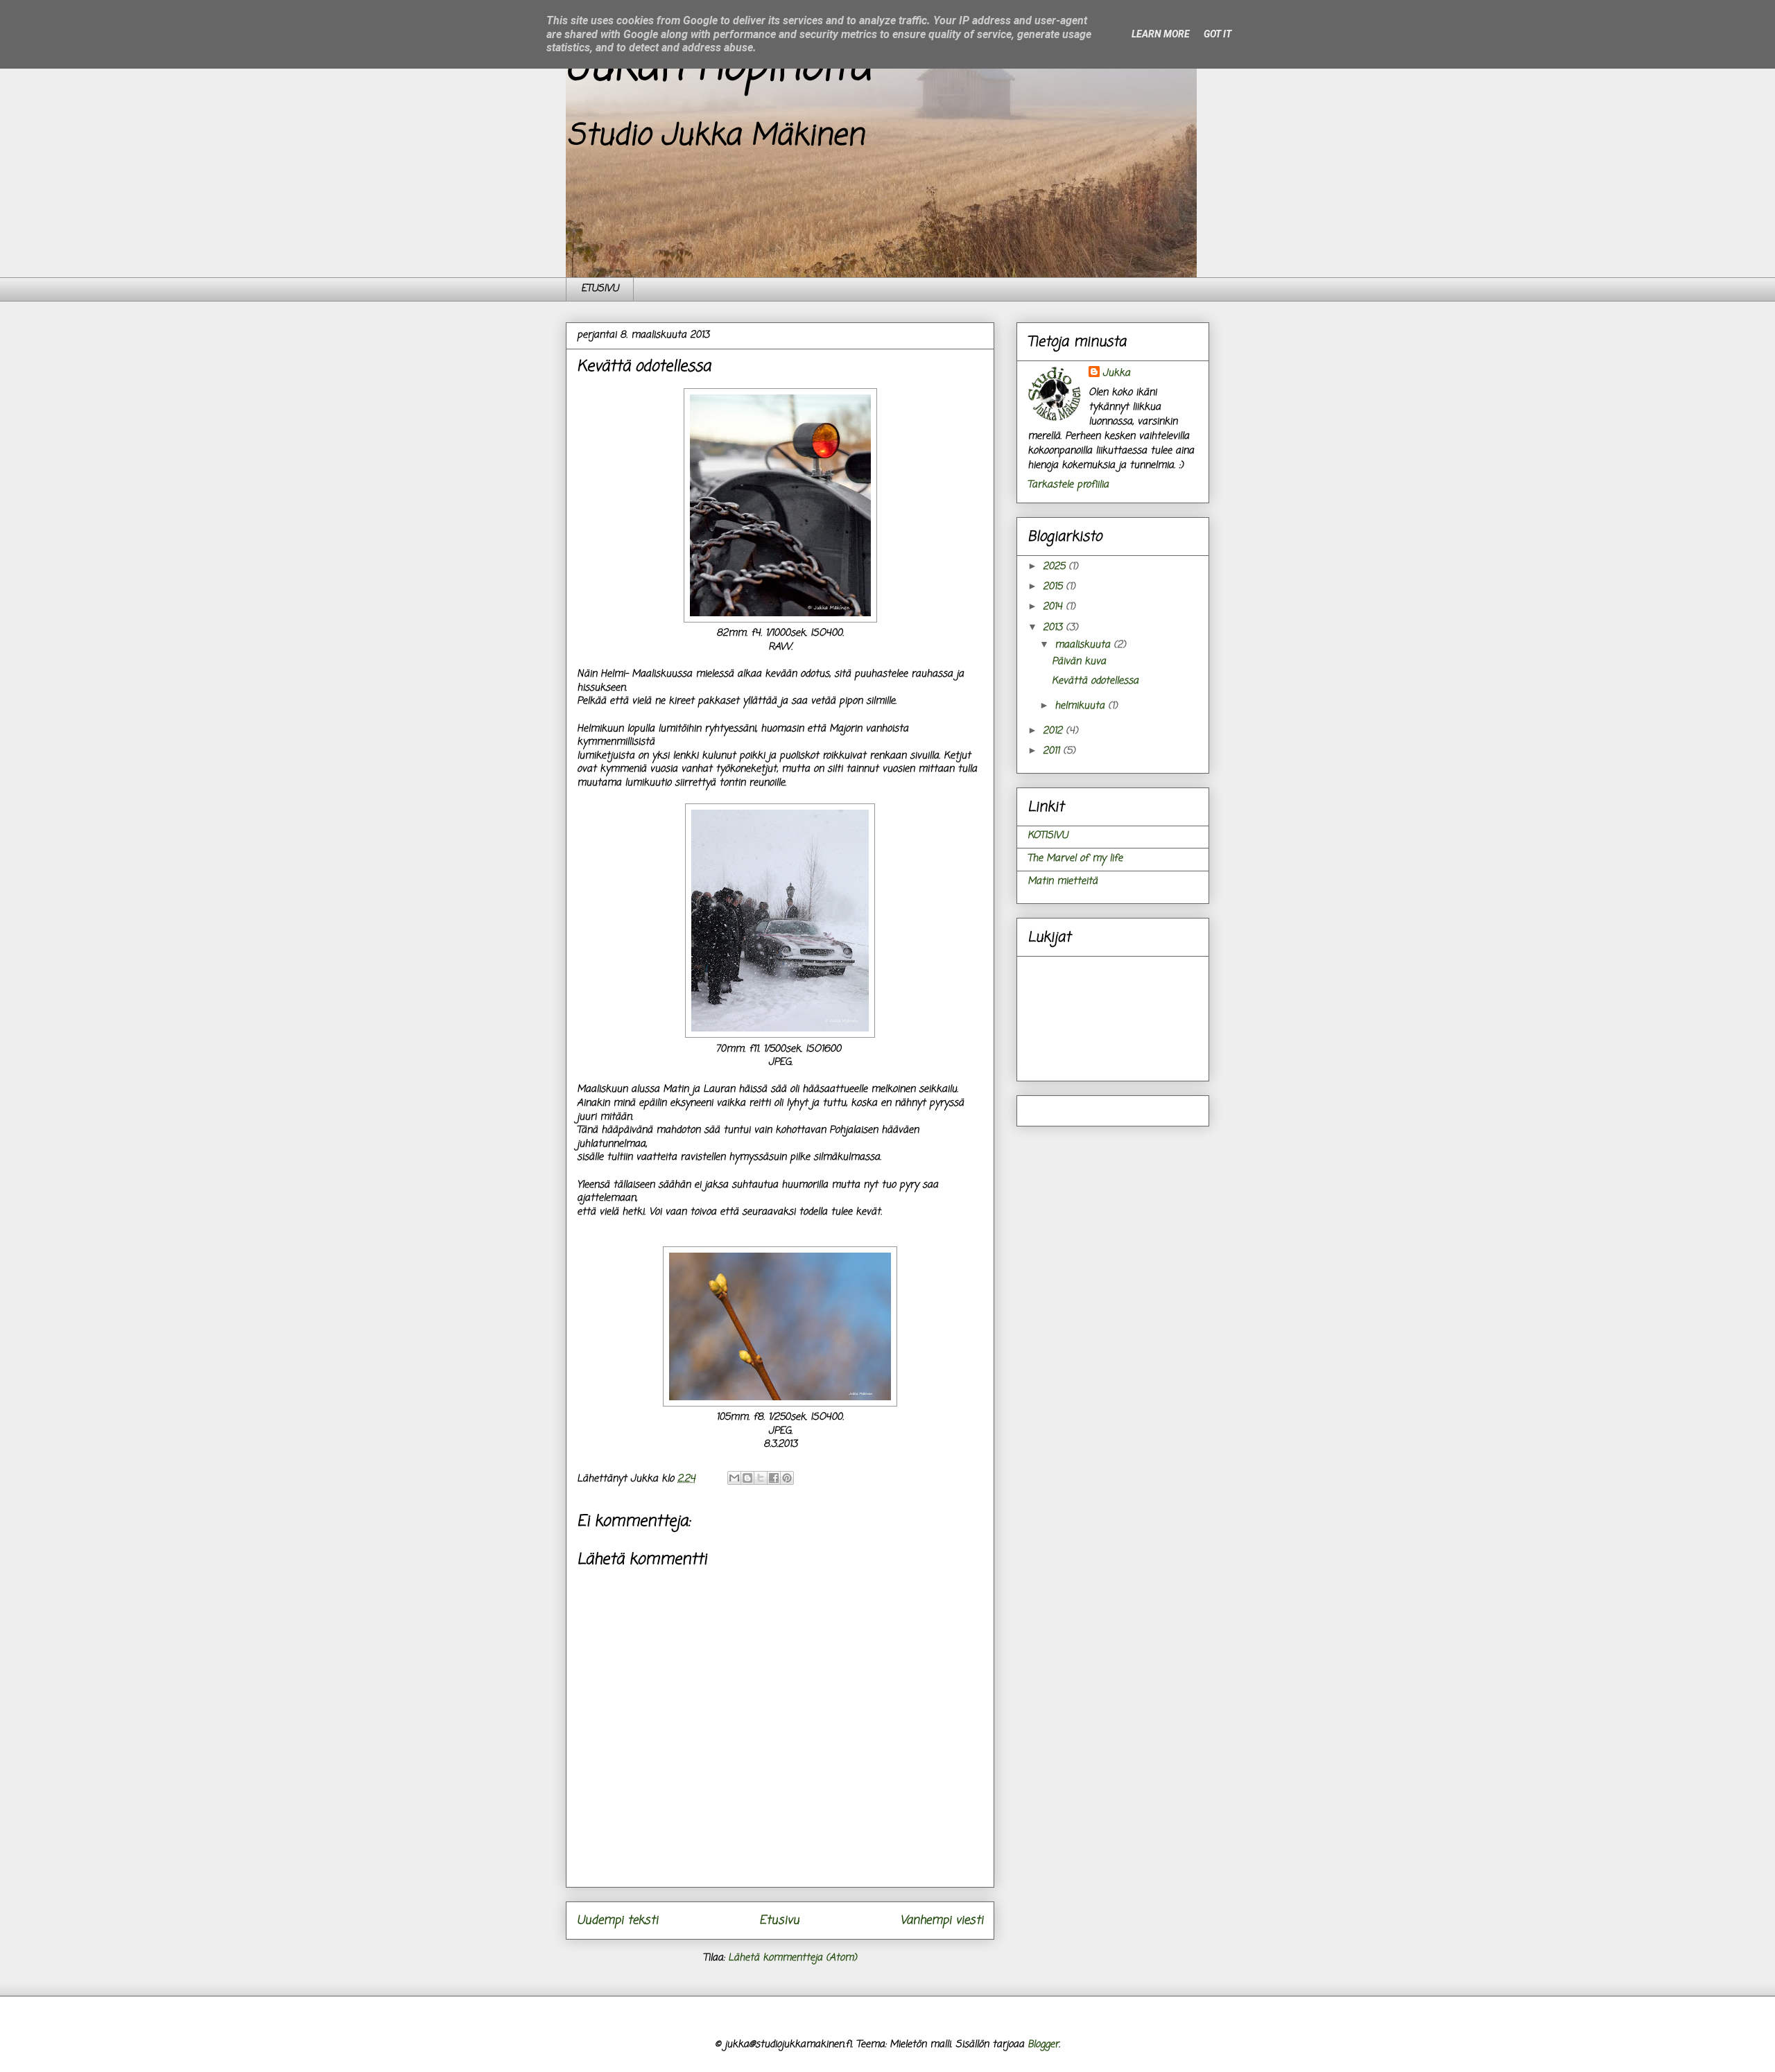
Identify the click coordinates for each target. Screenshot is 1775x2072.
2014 (1054, 607)
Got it (1218, 34)
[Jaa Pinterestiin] (787, 1478)
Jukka (1116, 373)
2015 (1054, 587)
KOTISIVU (1048, 836)
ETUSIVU (600, 289)
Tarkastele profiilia (1068, 485)
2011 (1053, 751)
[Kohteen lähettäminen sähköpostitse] (734, 1478)
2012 (1054, 731)
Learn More (1161, 34)
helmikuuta (1081, 706)
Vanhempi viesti (942, 1921)
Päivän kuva (1079, 662)
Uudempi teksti (617, 1921)
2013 (1054, 628)
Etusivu (779, 1921)
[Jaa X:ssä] (761, 1478)
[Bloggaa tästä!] (747, 1478)
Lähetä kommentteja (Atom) (793, 1958)
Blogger (1043, 2045)
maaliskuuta (1084, 645)
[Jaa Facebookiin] (774, 1478)
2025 (1056, 567)
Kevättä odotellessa (1095, 681)
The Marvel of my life (1075, 859)
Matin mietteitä (1063, 881)
